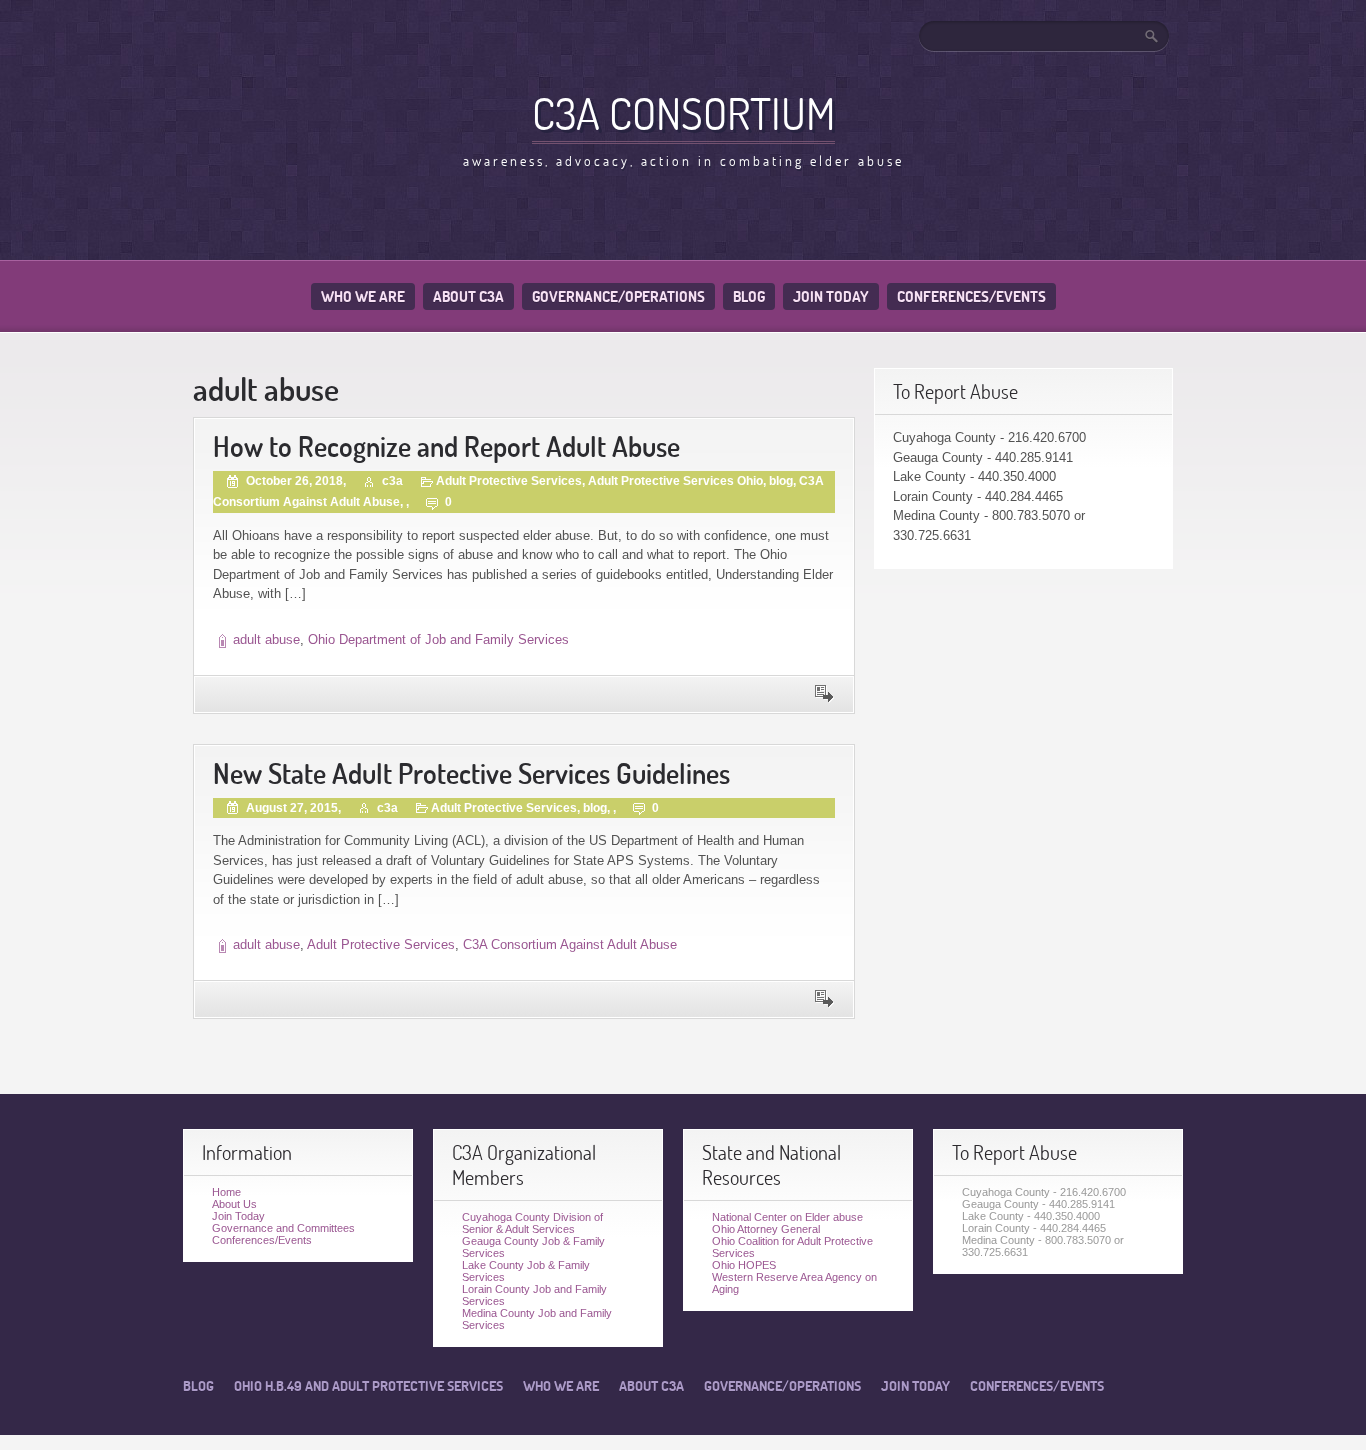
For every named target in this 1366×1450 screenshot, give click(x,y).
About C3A (468, 296)
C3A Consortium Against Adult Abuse (570, 944)
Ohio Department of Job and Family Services (438, 639)
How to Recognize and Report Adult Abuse (446, 446)
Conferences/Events (971, 296)
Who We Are (363, 296)
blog (781, 481)
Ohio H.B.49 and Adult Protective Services (368, 1386)
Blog (749, 296)
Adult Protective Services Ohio (675, 481)
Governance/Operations (618, 296)
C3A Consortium (683, 113)
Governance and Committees (283, 1228)
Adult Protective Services (509, 481)
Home (226, 1192)
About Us (234, 1204)
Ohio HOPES (744, 1265)
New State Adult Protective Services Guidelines (471, 773)
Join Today (831, 296)
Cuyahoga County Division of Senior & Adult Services (532, 1223)
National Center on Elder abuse (787, 1217)
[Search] (1153, 36)
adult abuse (266, 639)
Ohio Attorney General (766, 1229)
